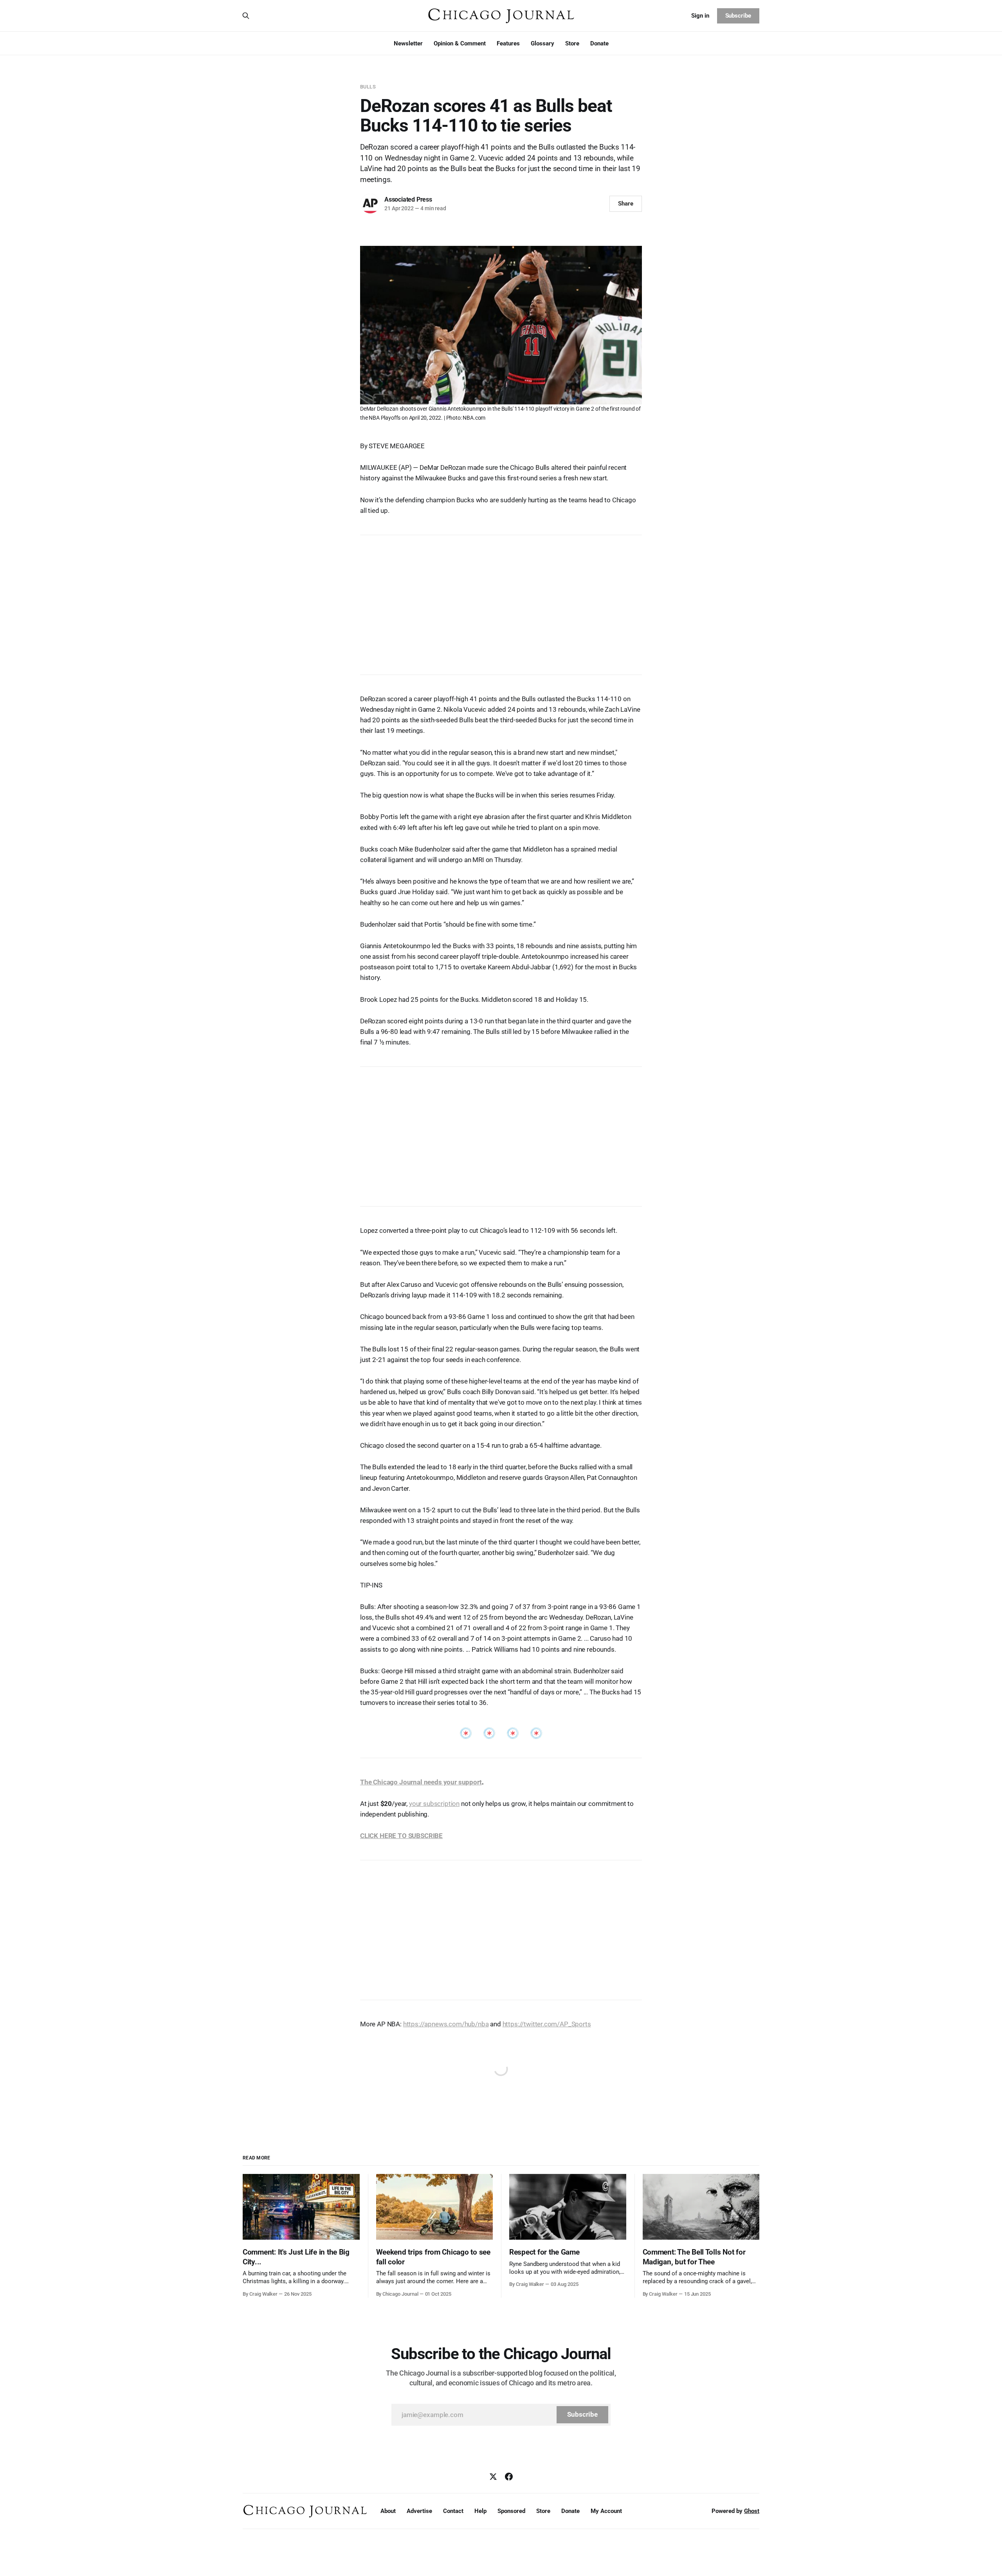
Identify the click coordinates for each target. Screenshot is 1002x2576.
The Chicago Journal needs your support (421, 1782)
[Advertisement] (501, 601)
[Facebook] (509, 2477)
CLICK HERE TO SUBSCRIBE (401, 1836)
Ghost (752, 2511)
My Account (606, 2511)
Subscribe (738, 16)
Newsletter (408, 43)
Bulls (368, 87)
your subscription (434, 1804)
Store (572, 43)
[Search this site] (246, 16)
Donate (599, 43)
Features (508, 43)
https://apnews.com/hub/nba (446, 2024)
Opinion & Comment (460, 43)
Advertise (419, 2511)
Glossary (542, 43)
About (388, 2511)
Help (480, 2511)
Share (626, 204)
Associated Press (408, 199)
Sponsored (511, 2511)
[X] (493, 2477)
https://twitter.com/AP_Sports (547, 2024)
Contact (453, 2511)
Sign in (700, 16)
